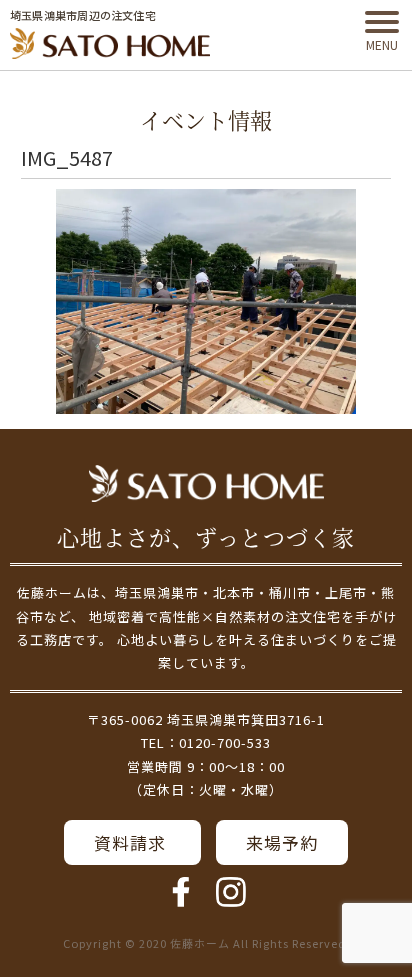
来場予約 (282, 842)
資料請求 (132, 842)
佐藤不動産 (206, 484)
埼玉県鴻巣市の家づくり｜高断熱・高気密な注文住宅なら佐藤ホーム (110, 44)
